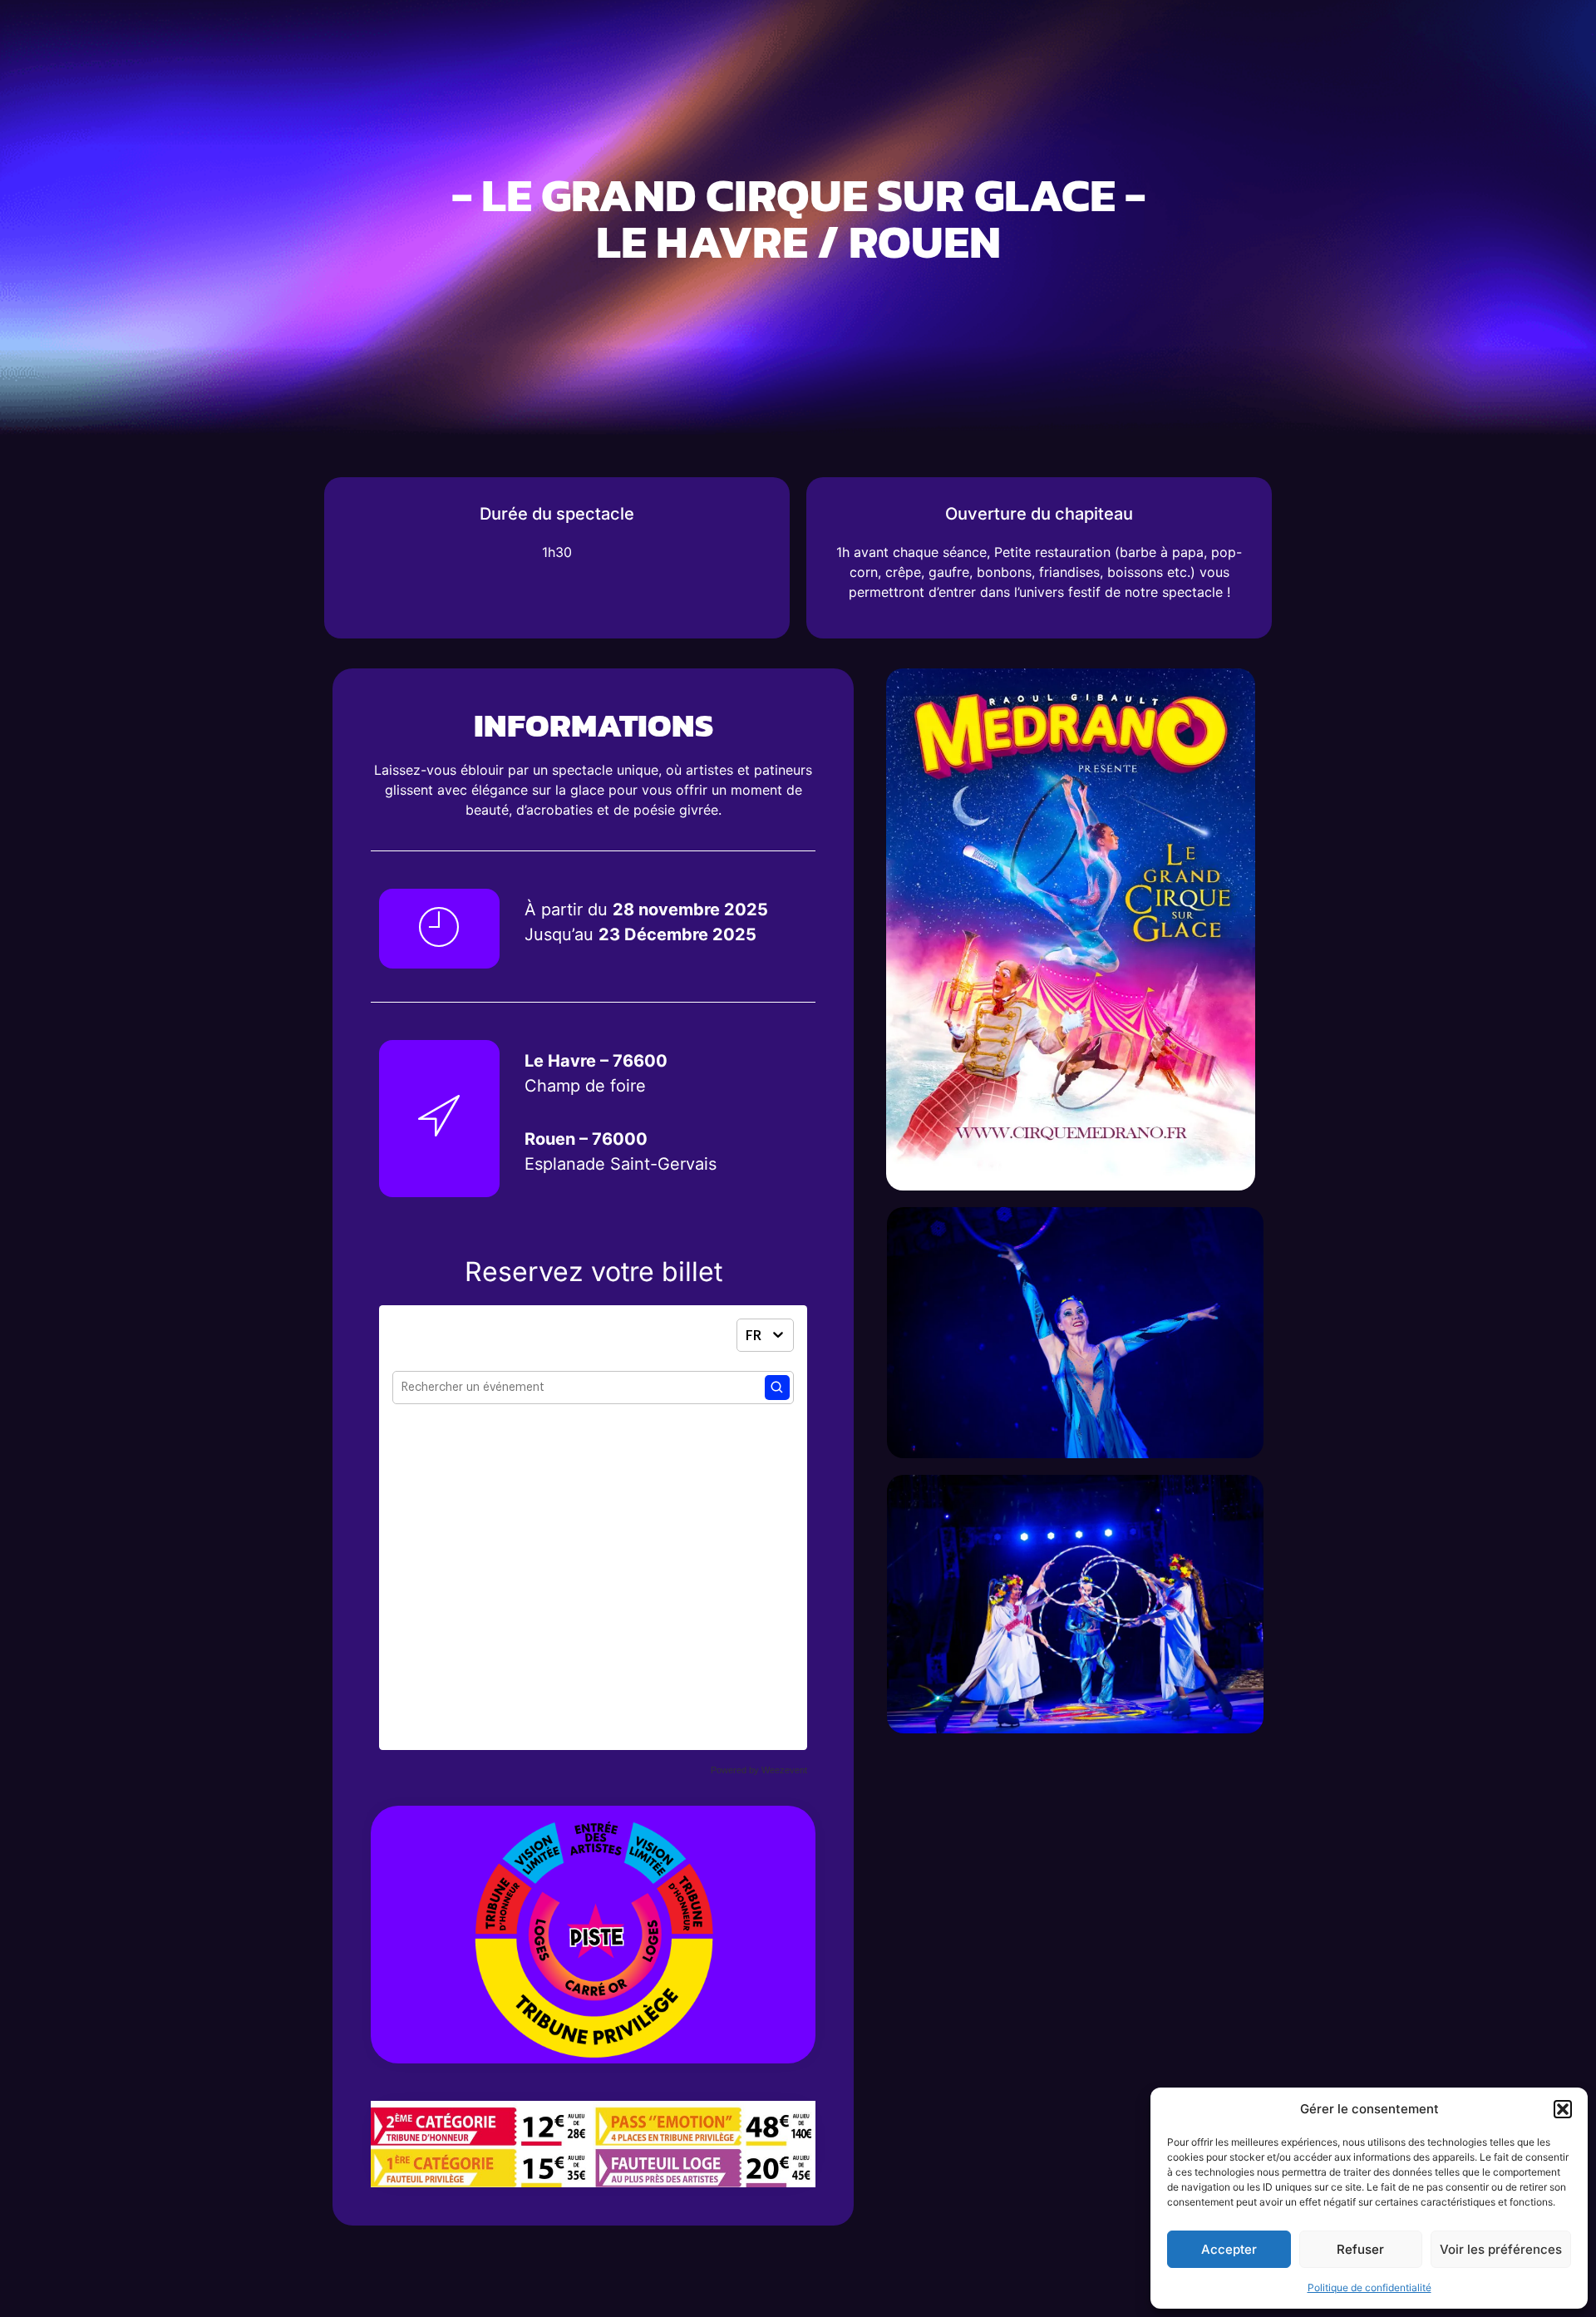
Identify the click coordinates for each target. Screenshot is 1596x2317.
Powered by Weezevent (759, 1770)
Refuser (1360, 2249)
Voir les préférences (1501, 2249)
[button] (1563, 2109)
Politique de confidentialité (1369, 2287)
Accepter (1229, 2249)
